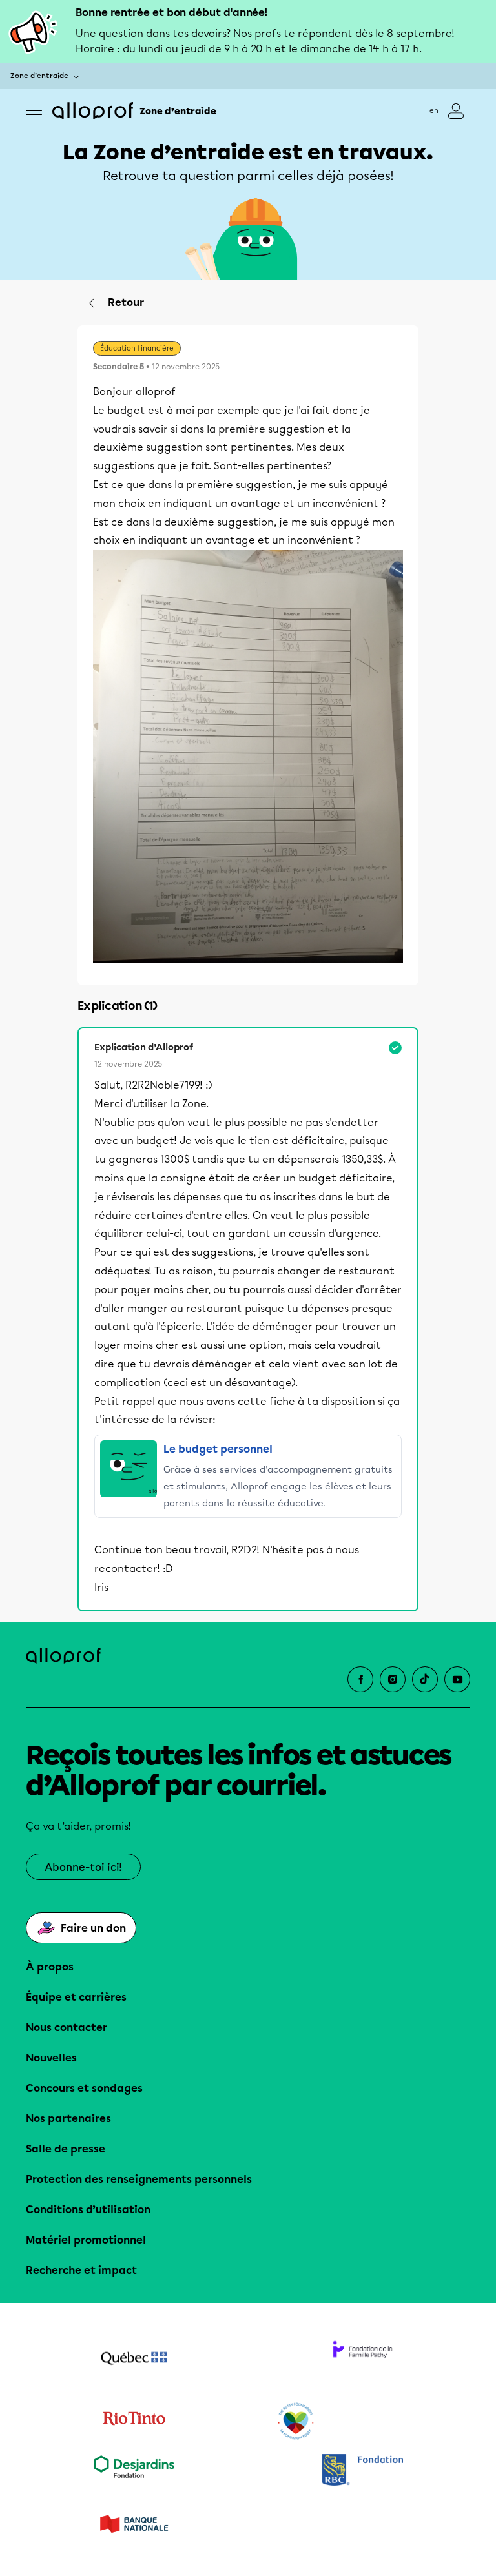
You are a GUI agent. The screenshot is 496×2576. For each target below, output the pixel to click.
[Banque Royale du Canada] (362, 2471)
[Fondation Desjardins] (134, 2471)
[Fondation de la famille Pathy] (362, 2360)
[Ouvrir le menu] (34, 111)
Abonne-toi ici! (83, 1867)
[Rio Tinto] (134, 2422)
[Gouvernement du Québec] (134, 2360)
